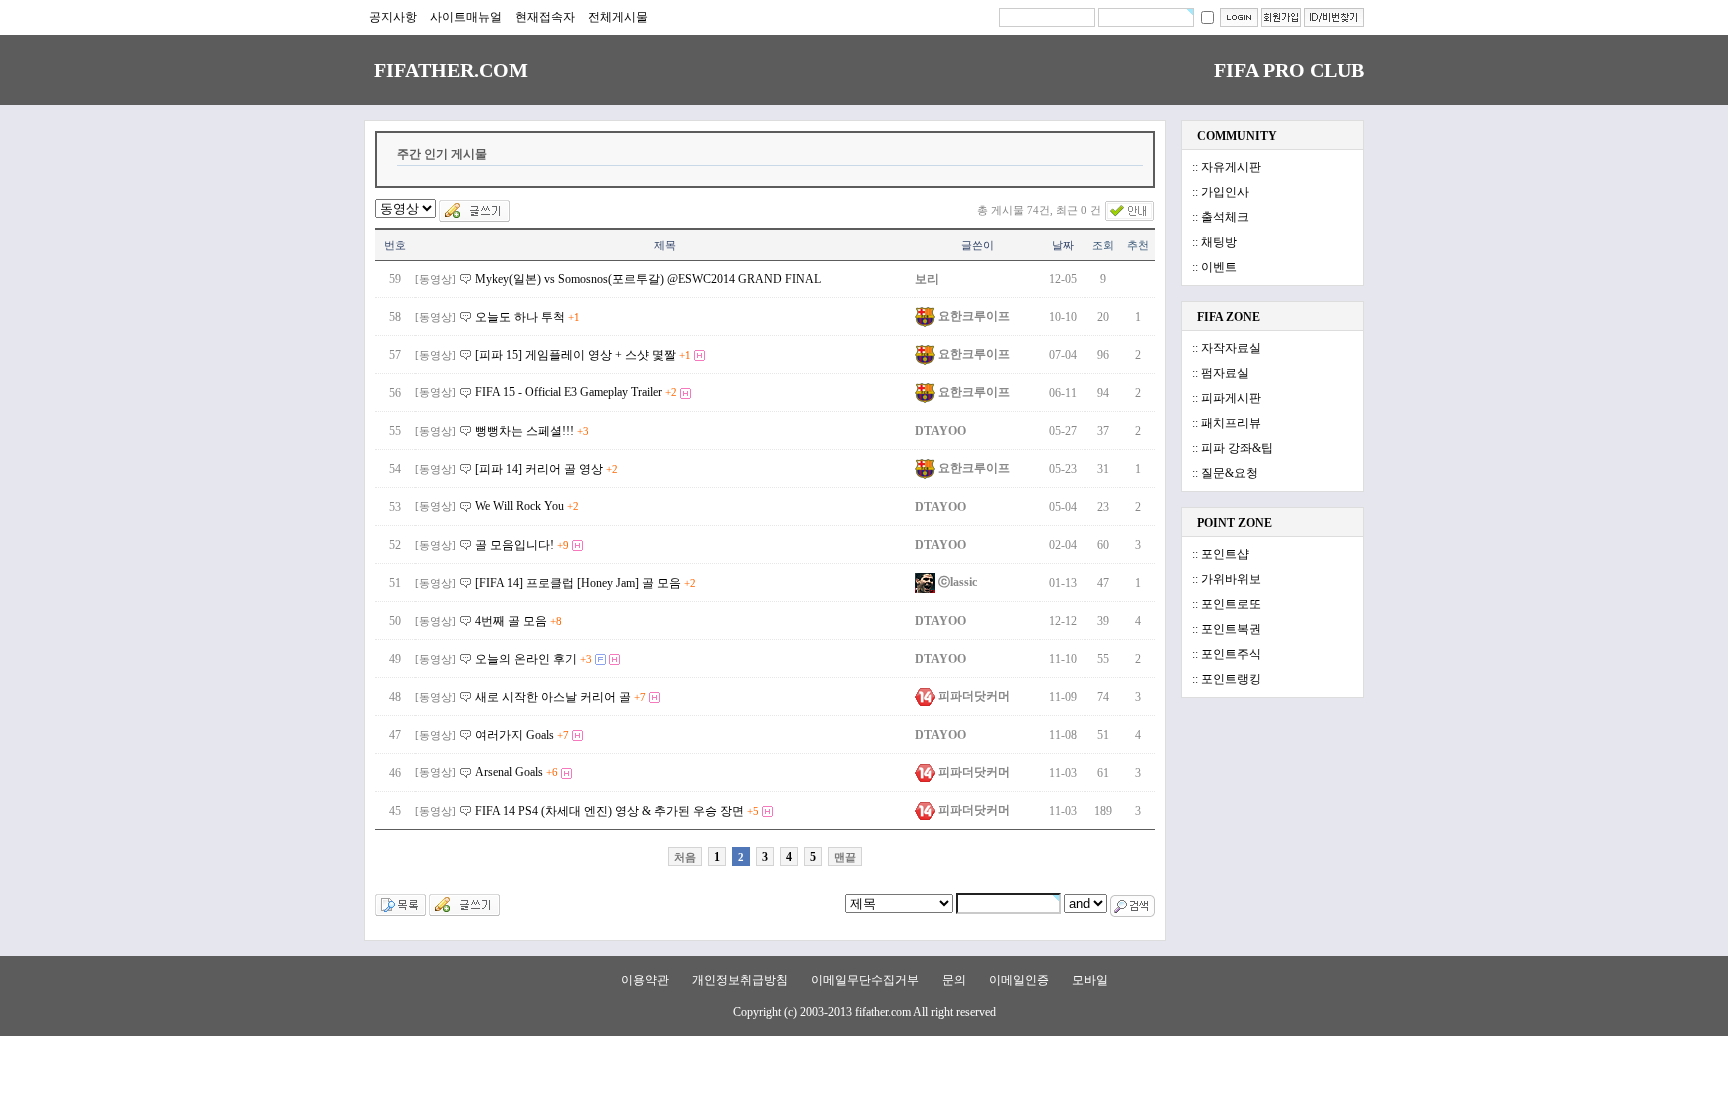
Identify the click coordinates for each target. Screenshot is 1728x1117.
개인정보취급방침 (740, 980)
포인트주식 (1231, 654)
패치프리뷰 (1231, 423)
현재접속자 (545, 17)
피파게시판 (1231, 398)
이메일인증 (1019, 980)
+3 (583, 431)
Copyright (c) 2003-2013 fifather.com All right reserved (864, 1012)
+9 (563, 545)
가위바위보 (1231, 579)
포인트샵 (1225, 554)
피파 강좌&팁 (1237, 448)
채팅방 (1219, 242)
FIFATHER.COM (451, 70)
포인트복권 (1231, 629)
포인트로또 (1231, 604)
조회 (1103, 245)
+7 (640, 697)
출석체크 (1225, 217)
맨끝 (845, 857)
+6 (552, 772)
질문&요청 (1229, 473)
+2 (671, 392)
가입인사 (1225, 192)
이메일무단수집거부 (865, 980)
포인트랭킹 (1231, 679)
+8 (556, 621)
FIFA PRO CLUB (1289, 70)
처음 (685, 857)
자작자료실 (1231, 348)
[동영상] (435, 279)
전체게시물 (618, 17)
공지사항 (393, 17)
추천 (1138, 245)
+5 (753, 811)
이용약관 (645, 980)
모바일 (1090, 980)
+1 (574, 317)
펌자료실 (1225, 373)
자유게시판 (1231, 167)
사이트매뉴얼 (466, 17)
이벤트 (1219, 267)
